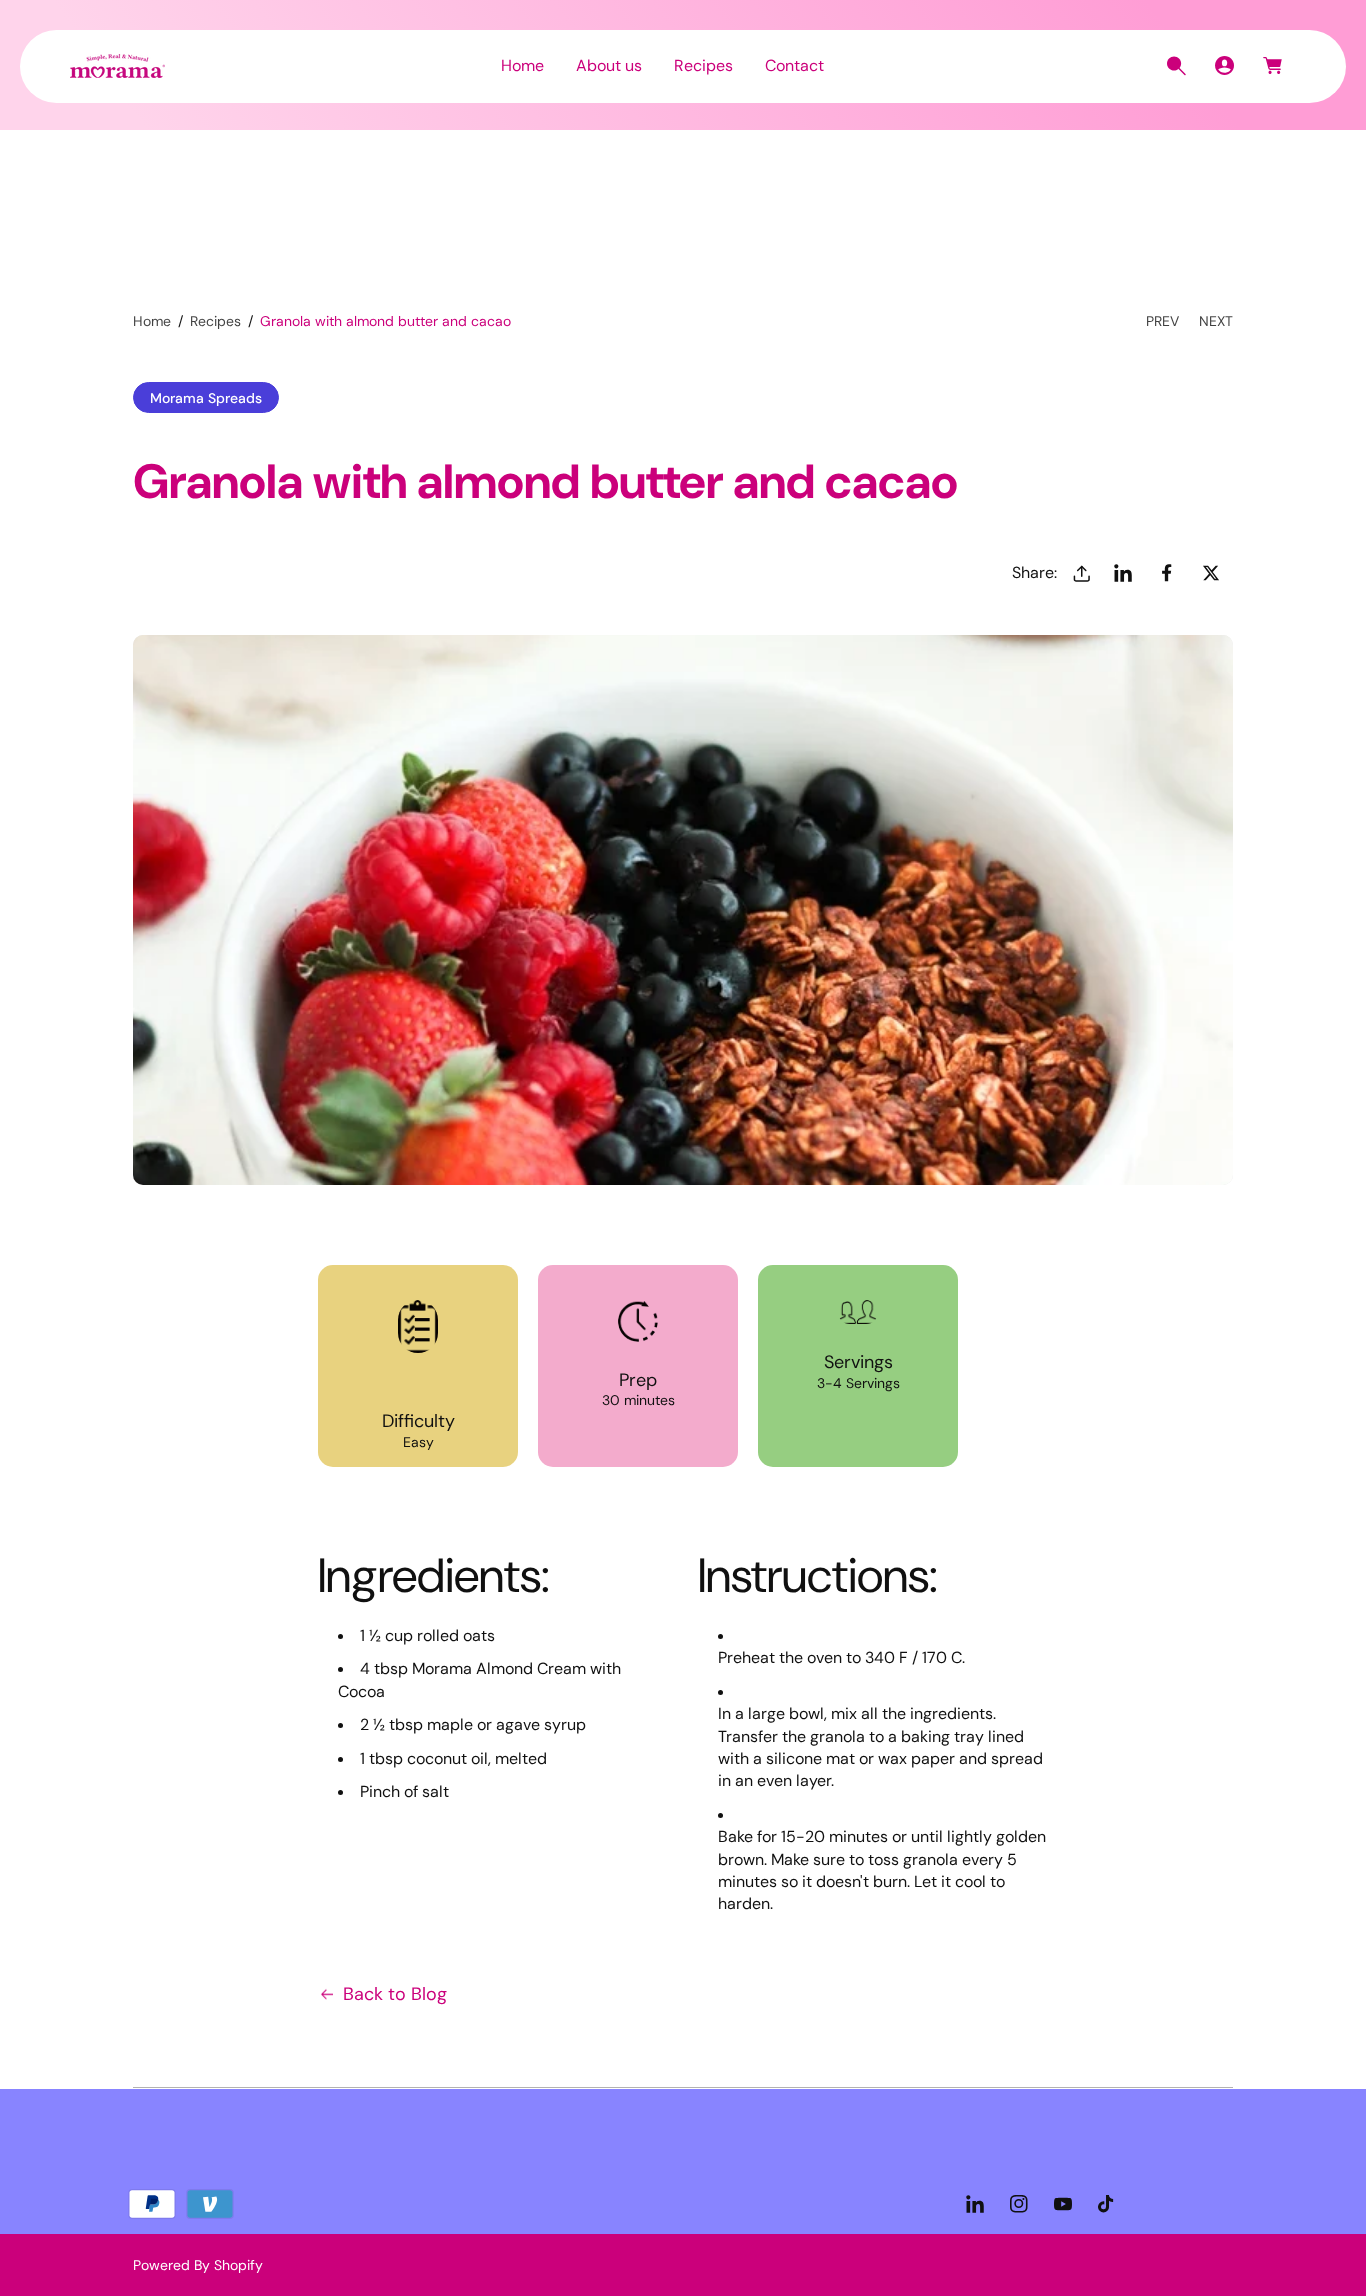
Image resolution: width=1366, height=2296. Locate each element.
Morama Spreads (206, 398)
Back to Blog (395, 1994)
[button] (1176, 66)
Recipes (215, 321)
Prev (1162, 321)
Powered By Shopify (198, 2265)
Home (152, 321)
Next (1216, 321)
